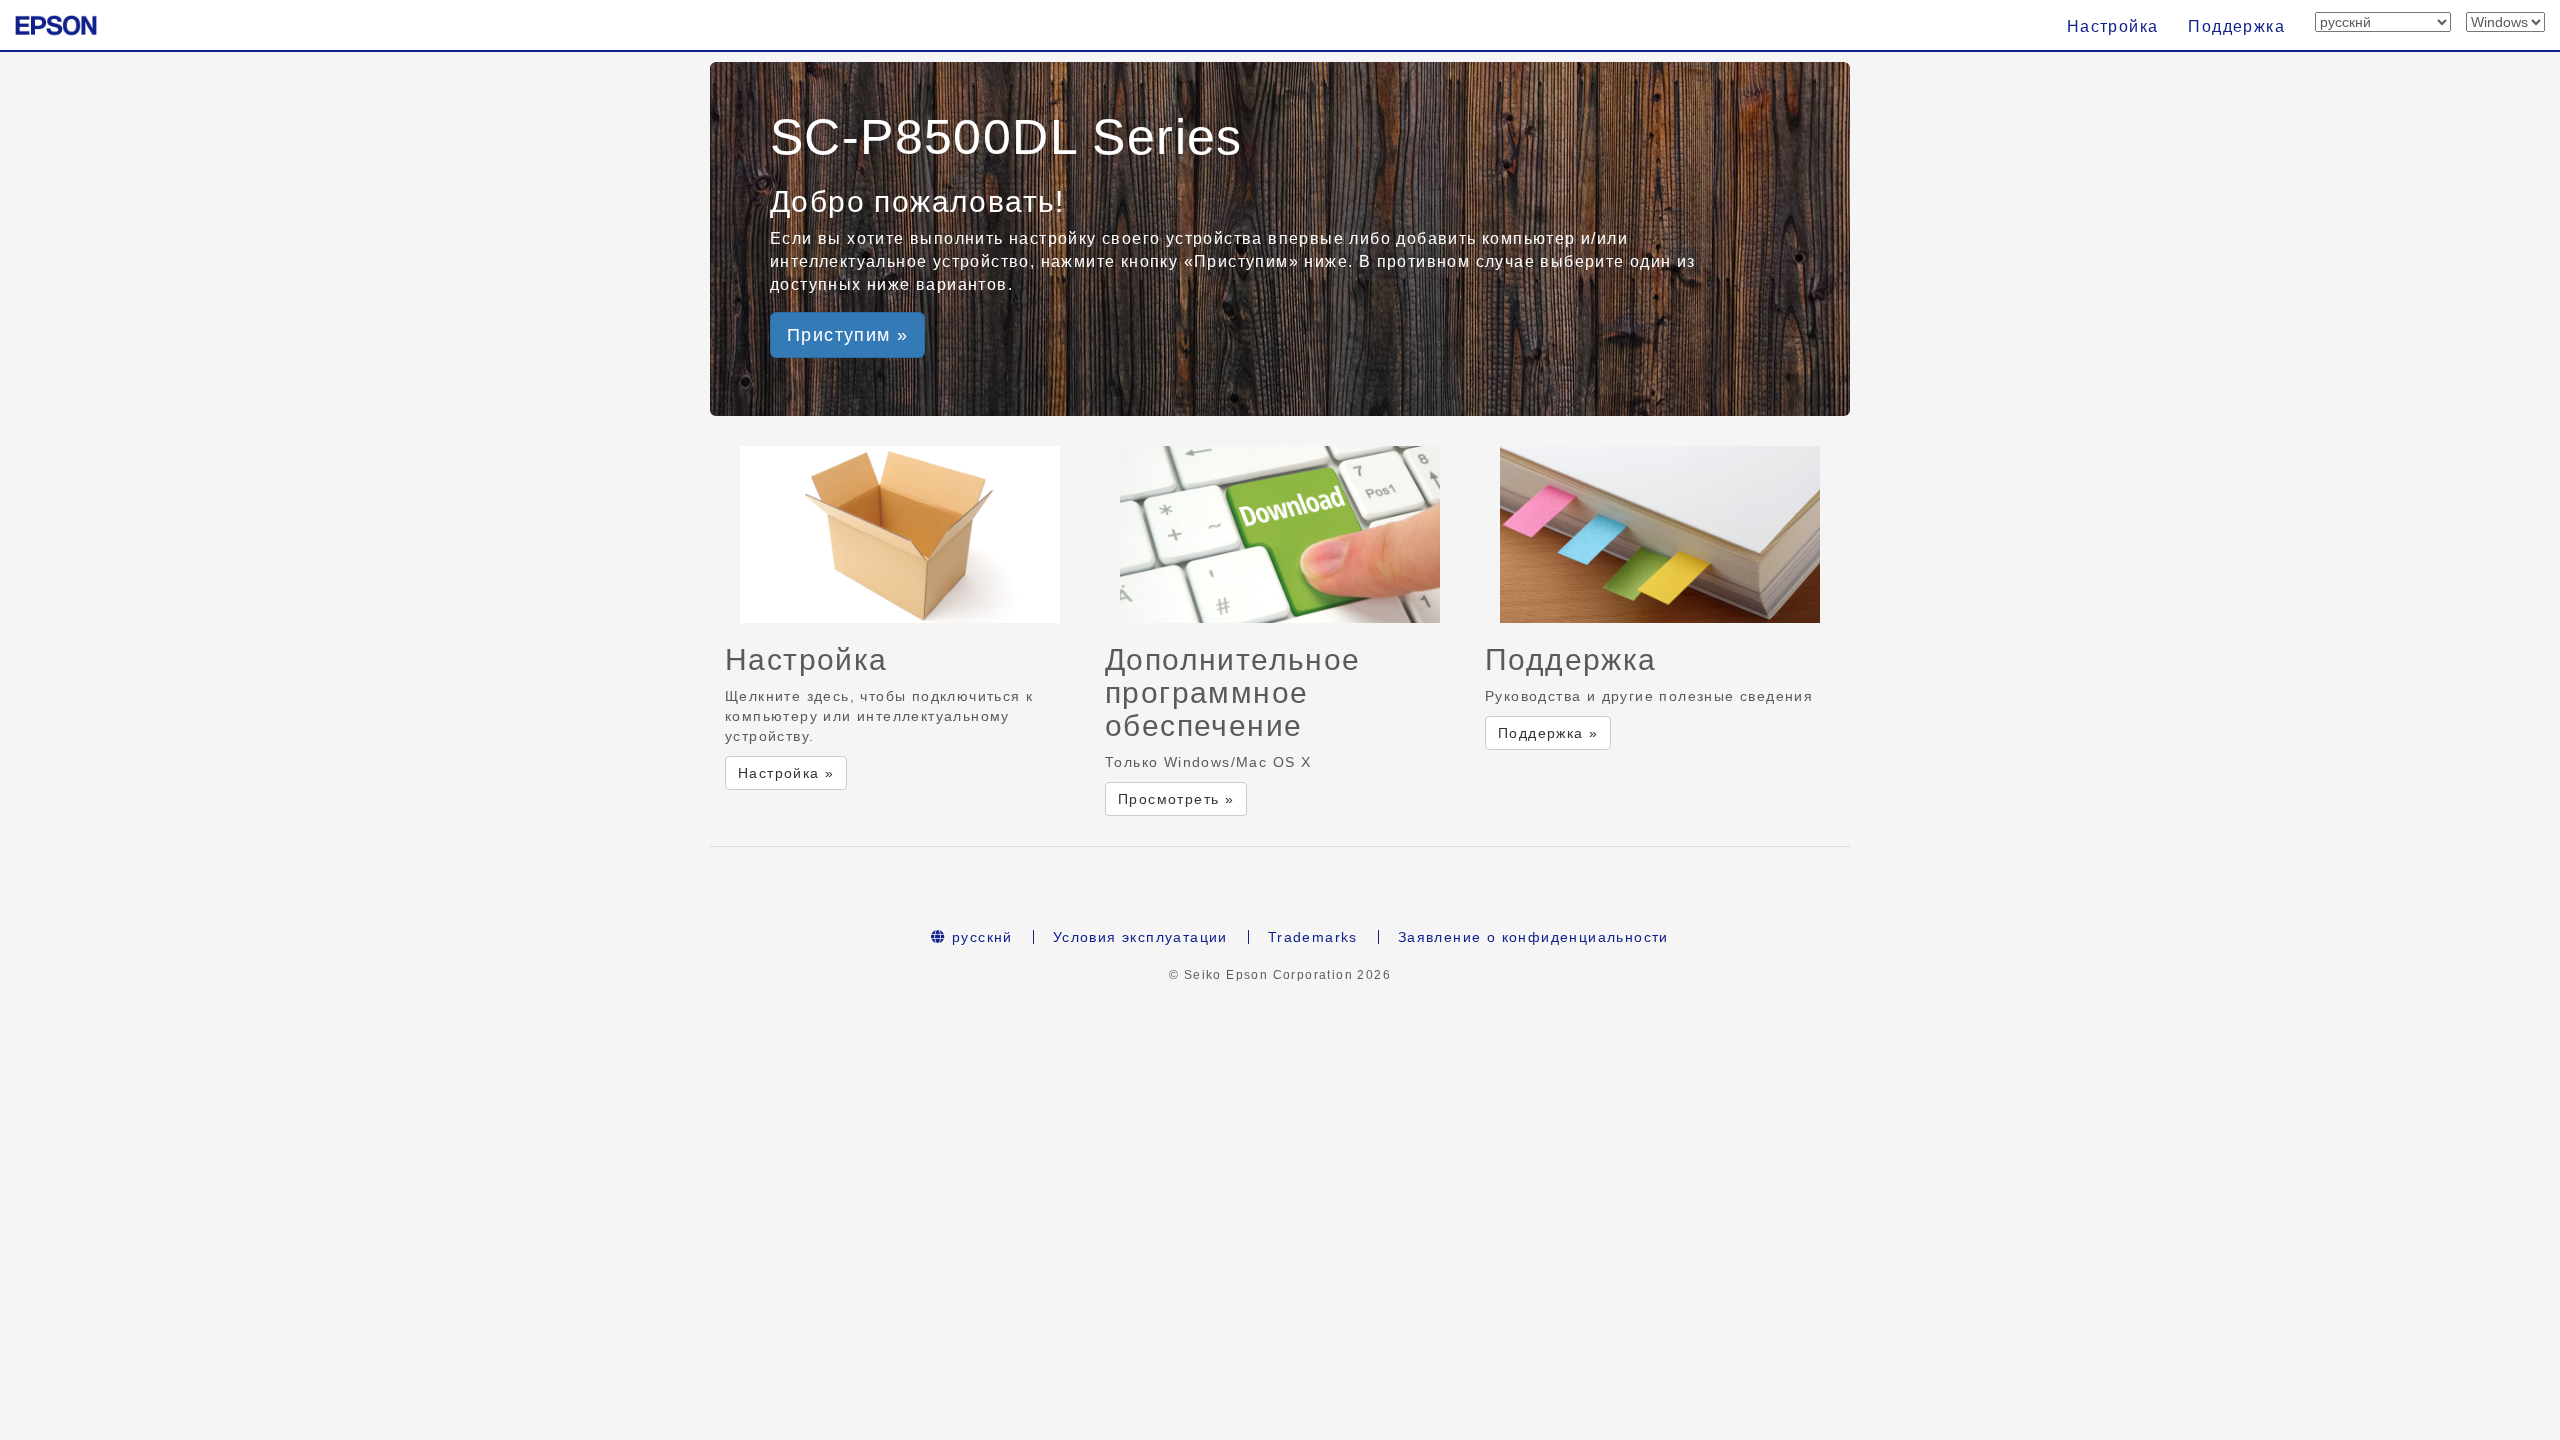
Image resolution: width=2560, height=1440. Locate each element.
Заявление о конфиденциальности (1533, 937)
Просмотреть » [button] (1176, 799)
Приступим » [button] (847, 335)
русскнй (980, 937)
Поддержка (2236, 26)
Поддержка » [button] (1548, 733)
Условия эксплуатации (1140, 937)
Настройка (2113, 26)
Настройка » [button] (786, 773)
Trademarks (1313, 937)
